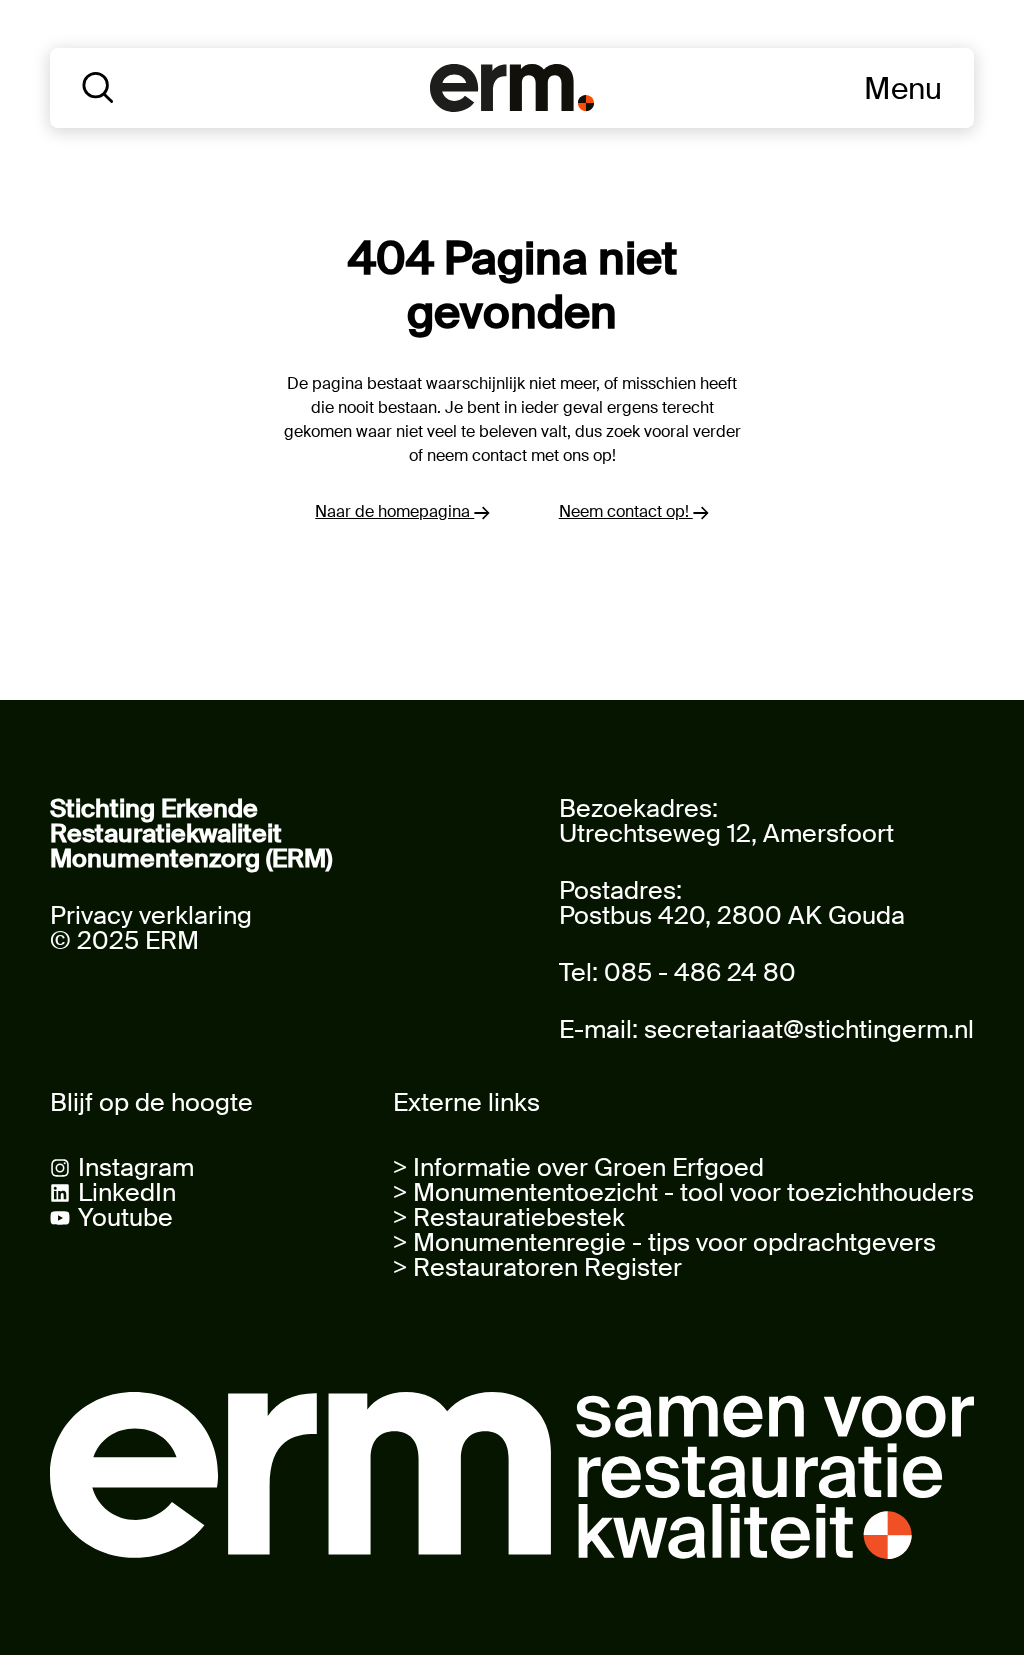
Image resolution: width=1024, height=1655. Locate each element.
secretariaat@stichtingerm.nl (809, 1029)
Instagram (136, 1167)
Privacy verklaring (151, 915)
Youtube (125, 1217)
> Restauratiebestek (509, 1217)
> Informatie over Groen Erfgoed (578, 1167)
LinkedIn (127, 1192)
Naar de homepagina (394, 511)
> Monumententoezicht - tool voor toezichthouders (683, 1192)
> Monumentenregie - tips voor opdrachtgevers (664, 1242)
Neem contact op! (626, 511)
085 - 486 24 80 (700, 972)
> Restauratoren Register (537, 1267)
